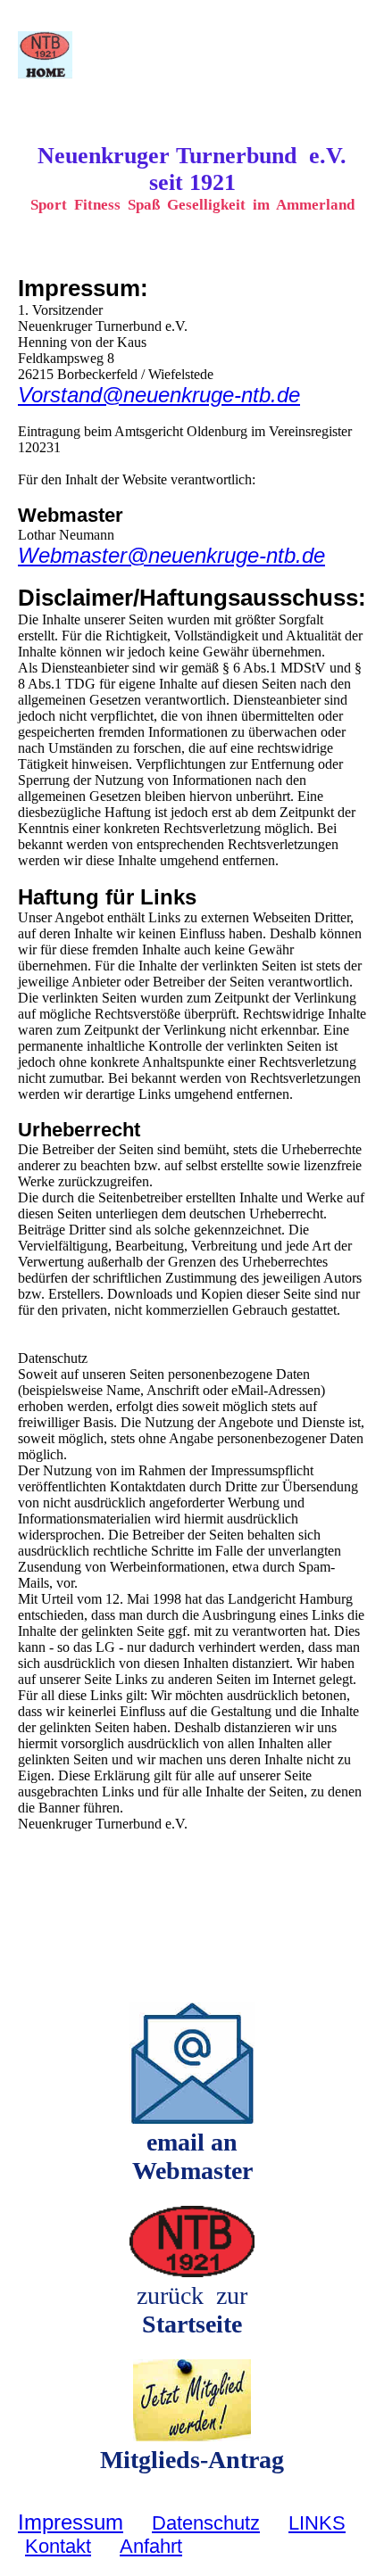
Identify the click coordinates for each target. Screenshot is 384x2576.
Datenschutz (206, 2523)
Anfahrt (151, 2546)
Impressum (71, 2522)
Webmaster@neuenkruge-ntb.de (171, 555)
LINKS (317, 2523)
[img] (92, 55)
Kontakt (58, 2546)
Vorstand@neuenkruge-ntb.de (159, 395)
